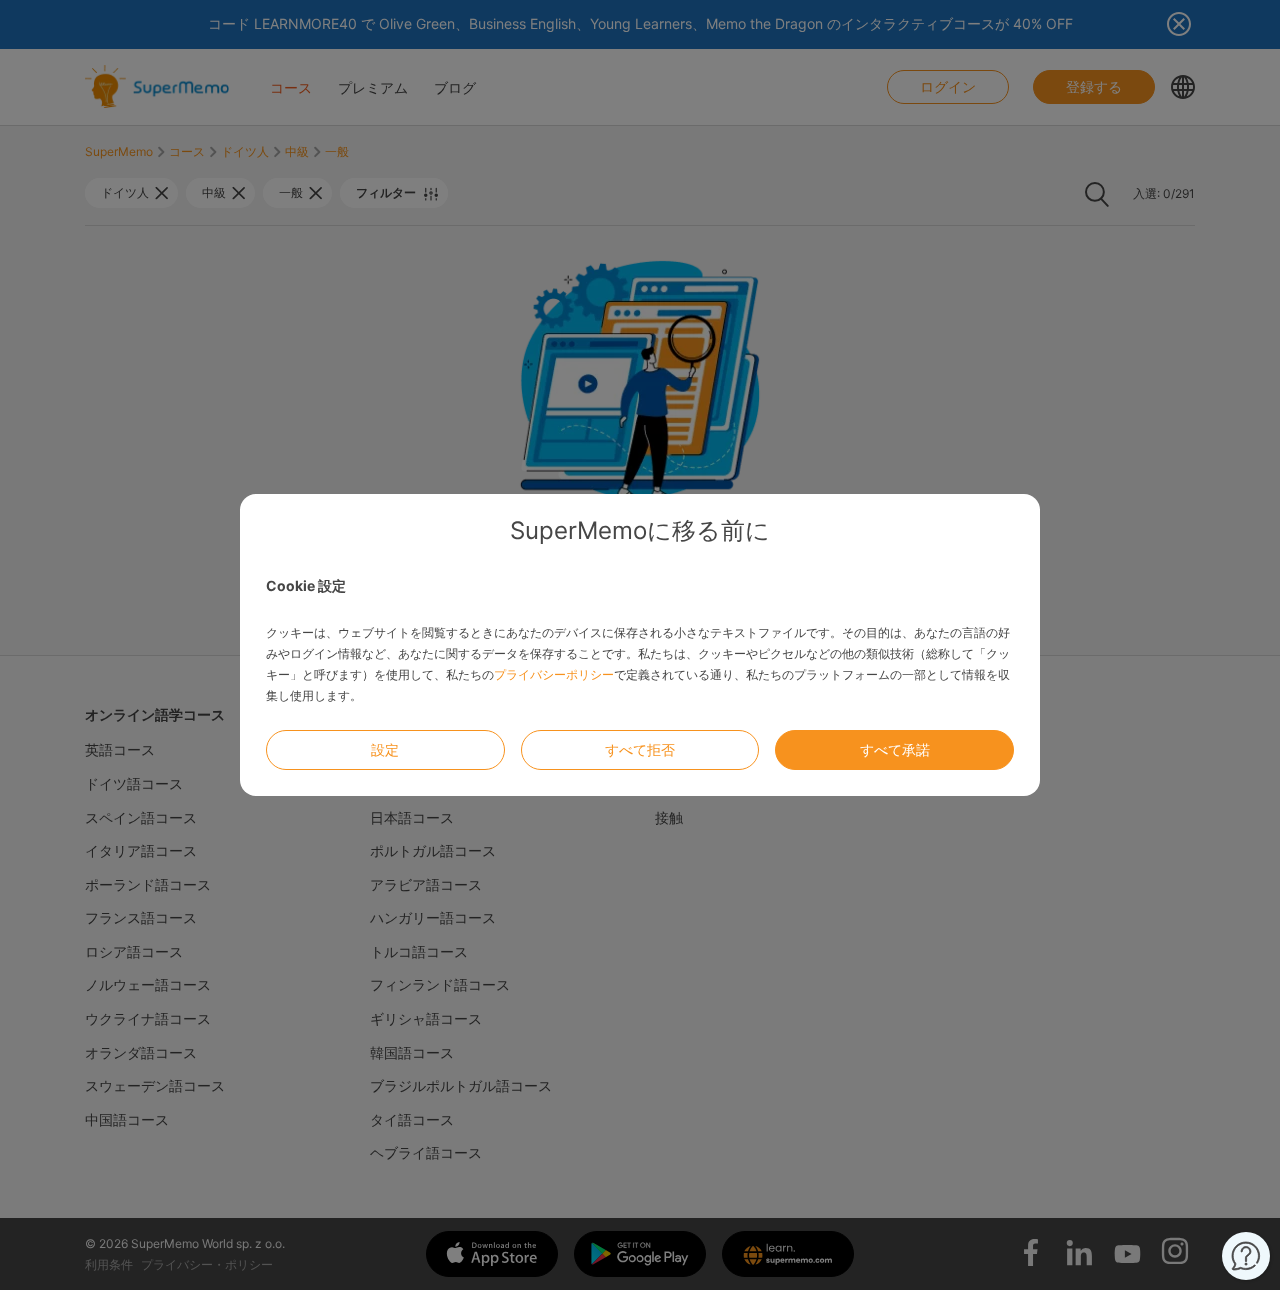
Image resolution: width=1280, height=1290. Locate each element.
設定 (385, 749)
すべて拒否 (640, 749)
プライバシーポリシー (554, 674)
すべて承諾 (895, 749)
